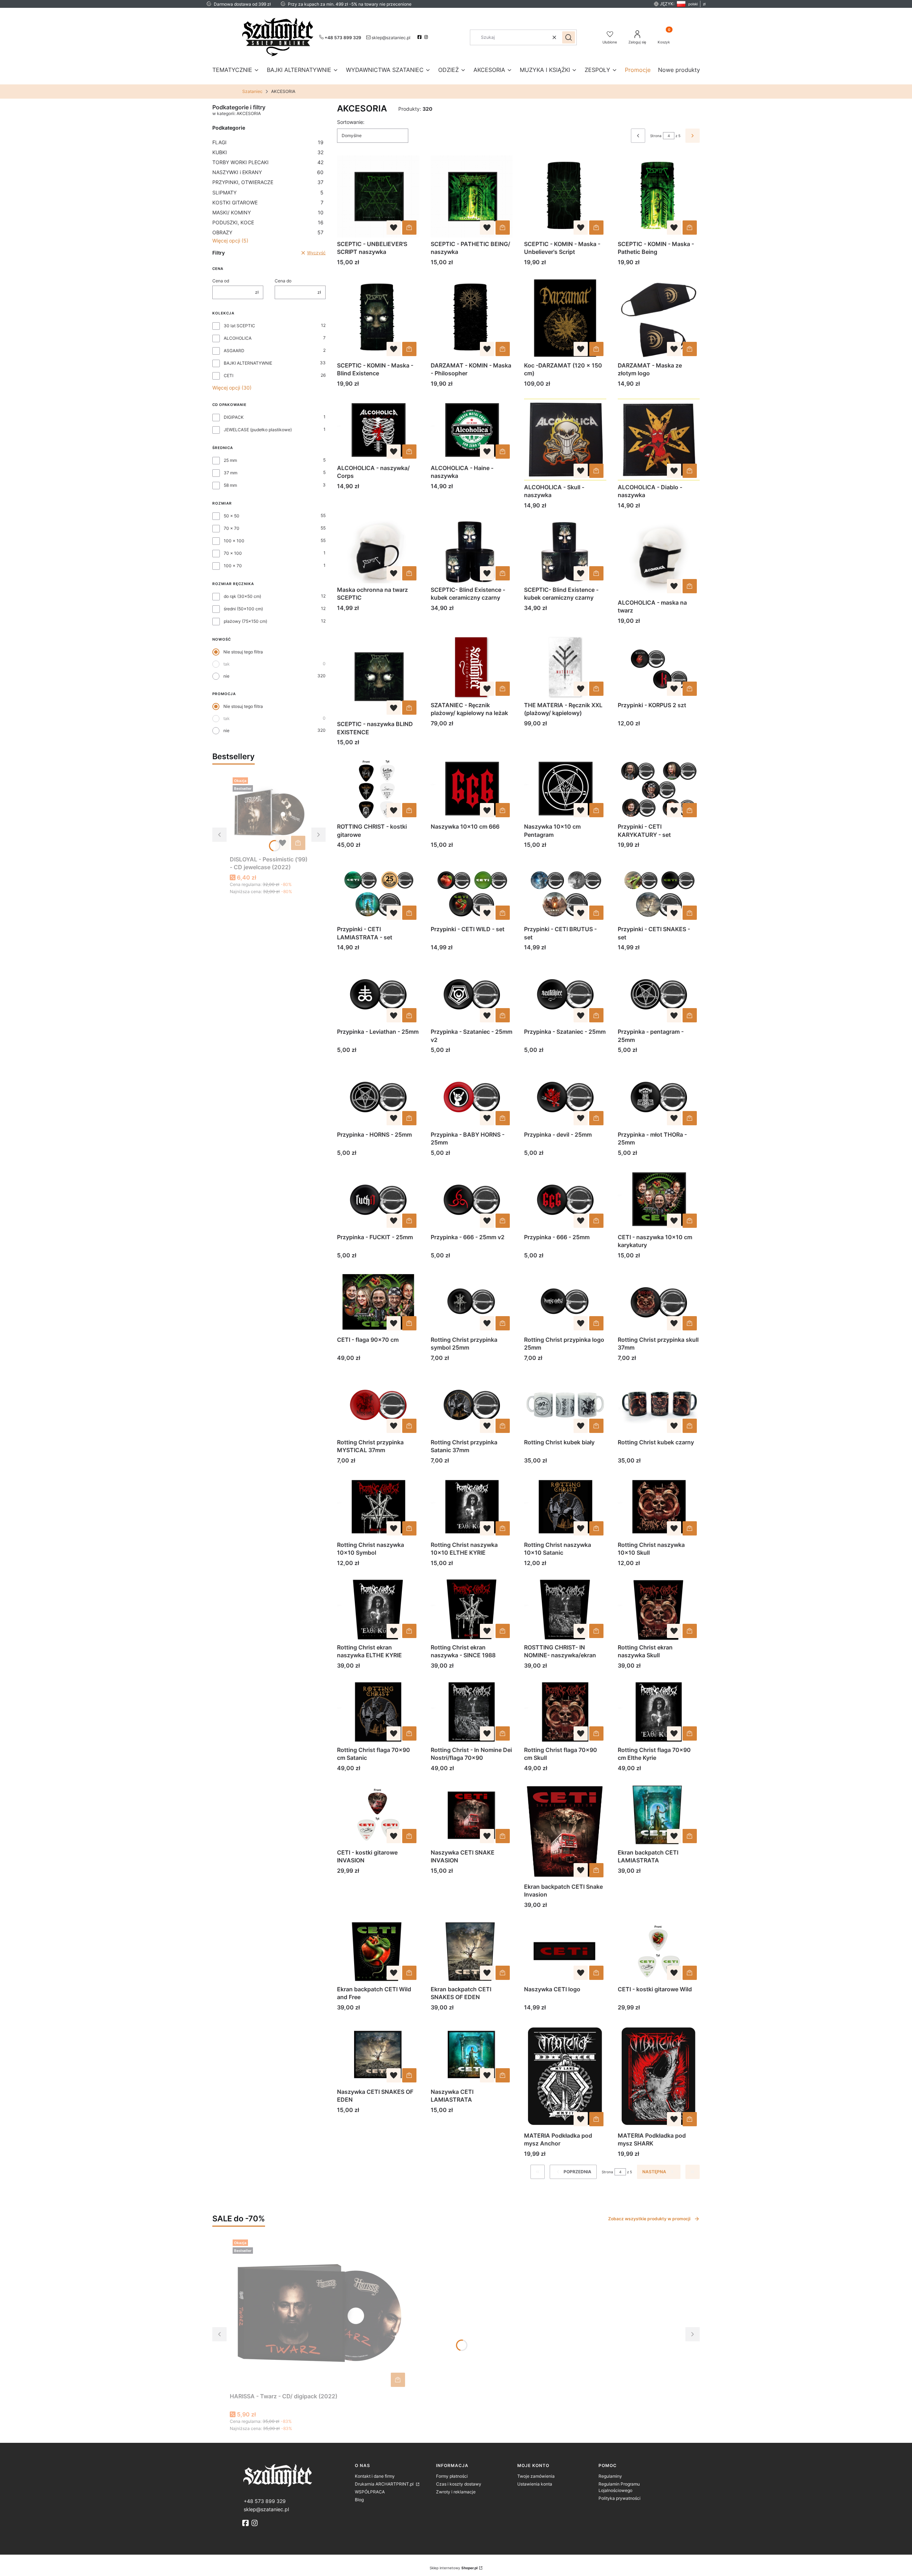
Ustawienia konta (535, 2484)
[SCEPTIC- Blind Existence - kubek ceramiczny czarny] (472, 552)
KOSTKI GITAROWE (268, 202)
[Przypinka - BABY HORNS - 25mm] (472, 1096)
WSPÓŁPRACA (370, 2492)
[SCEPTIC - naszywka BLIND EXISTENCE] (378, 677)
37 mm (230, 473)
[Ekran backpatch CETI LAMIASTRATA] (659, 1814)
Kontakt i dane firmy (375, 2476)
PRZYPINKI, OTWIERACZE (268, 182)
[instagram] (427, 37)
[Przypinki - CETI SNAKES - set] (659, 891)
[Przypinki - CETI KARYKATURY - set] (659, 789)
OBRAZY (268, 232)
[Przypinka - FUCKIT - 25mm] (378, 1199)
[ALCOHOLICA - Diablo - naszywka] (659, 440)
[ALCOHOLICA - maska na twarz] (659, 558)
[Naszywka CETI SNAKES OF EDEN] (378, 2054)
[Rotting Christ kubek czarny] (659, 1404)
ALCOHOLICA (238, 338)
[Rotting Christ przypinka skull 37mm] (659, 1302)
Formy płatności (452, 2476)
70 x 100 (233, 553)
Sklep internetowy (454, 2568)
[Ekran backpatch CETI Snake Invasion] (565, 1832)
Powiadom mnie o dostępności (596, 471)
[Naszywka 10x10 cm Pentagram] (565, 789)
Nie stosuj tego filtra (243, 652)
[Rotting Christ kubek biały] (565, 1404)
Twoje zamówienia (536, 2476)
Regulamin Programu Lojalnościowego (619, 2487)
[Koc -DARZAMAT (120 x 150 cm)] (565, 318)
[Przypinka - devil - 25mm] (565, 1096)
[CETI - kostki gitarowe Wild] (659, 1951)
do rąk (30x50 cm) (242, 596)
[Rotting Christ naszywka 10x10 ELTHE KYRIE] (472, 1507)
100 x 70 (233, 566)
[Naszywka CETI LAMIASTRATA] (472, 2054)
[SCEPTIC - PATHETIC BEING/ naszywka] (472, 196)
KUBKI (268, 152)
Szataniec (252, 91)
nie (226, 676)
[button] (569, 37)
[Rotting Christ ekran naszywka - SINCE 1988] (472, 1609)
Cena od (221, 281)
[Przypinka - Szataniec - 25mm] (565, 994)
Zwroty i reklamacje (456, 2492)
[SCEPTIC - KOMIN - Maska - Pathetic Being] (659, 196)
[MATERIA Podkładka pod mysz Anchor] (565, 2076)
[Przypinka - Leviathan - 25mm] (378, 994)
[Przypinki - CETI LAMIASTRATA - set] (378, 891)
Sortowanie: (351, 122)
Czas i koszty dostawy (459, 2484)
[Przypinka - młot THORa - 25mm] (659, 1096)
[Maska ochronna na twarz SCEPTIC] (378, 552)
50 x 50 (232, 516)
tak (227, 664)
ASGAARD (234, 351)
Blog (359, 2500)
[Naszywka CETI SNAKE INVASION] (472, 1814)
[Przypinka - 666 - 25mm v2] (472, 1199)
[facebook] (420, 37)
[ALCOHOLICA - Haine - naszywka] (472, 430)
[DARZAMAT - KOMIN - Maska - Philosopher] (472, 318)
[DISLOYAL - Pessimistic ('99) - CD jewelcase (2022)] (269, 814)
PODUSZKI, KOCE (268, 222)
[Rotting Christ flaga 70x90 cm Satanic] (378, 1712)
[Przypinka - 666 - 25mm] (565, 1199)
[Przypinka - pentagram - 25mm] (659, 994)
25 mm (230, 460)
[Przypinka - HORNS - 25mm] (378, 1096)
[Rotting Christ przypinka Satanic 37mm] (472, 1404)
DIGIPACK (234, 417)
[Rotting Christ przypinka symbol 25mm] (472, 1302)
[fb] (246, 2523)
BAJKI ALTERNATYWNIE (248, 363)
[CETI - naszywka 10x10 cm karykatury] (659, 1199)
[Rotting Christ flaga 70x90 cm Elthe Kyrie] (659, 1712)
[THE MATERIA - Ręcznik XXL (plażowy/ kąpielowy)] (565, 667)
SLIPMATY (268, 192)
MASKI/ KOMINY (268, 212)
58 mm (230, 485)
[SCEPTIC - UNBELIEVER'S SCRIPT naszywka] (378, 196)
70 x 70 (232, 528)
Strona (656, 136)
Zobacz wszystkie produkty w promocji (649, 2219)
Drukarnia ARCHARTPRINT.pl (385, 2484)
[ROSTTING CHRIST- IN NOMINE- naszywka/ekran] (565, 1609)
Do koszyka (298, 843)
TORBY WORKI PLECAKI (268, 162)
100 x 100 (234, 541)
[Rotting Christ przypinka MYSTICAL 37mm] (378, 1404)
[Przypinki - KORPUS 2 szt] (659, 667)
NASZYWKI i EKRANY (268, 172)
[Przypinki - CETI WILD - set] (472, 891)
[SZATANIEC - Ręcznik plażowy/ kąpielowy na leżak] (472, 667)
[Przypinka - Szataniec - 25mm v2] (472, 994)
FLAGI (268, 142)
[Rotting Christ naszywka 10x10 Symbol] (378, 1507)
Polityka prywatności (620, 2498)
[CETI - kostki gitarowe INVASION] (378, 1814)
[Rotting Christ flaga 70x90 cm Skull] (565, 1712)
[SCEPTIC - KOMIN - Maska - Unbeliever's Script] (565, 196)
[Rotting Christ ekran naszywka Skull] (659, 1609)
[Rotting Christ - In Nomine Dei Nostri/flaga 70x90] (472, 1712)
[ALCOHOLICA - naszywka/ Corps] (378, 430)
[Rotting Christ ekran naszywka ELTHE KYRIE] (378, 1609)
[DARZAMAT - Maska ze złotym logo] (659, 318)
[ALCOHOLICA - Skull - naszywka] (565, 440)
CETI (229, 376)
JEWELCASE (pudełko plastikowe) (258, 430)
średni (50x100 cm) (243, 609)
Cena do (283, 281)
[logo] (296, 2475)
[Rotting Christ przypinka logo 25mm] (565, 1302)
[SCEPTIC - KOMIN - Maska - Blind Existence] (378, 318)
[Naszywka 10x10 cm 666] (472, 789)
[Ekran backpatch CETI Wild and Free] (378, 1951)
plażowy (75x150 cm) (245, 621)
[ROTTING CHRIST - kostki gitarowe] (378, 789)
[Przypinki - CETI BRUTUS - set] (565, 891)
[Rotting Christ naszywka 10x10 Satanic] (565, 1507)
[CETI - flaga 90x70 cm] (378, 1302)
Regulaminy (610, 2476)
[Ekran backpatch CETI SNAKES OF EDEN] (472, 1951)
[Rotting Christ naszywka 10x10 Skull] (659, 1507)
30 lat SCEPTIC (239, 326)
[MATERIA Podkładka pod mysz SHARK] (659, 2076)
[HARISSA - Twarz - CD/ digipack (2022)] (319, 2313)
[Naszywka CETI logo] (565, 1951)
